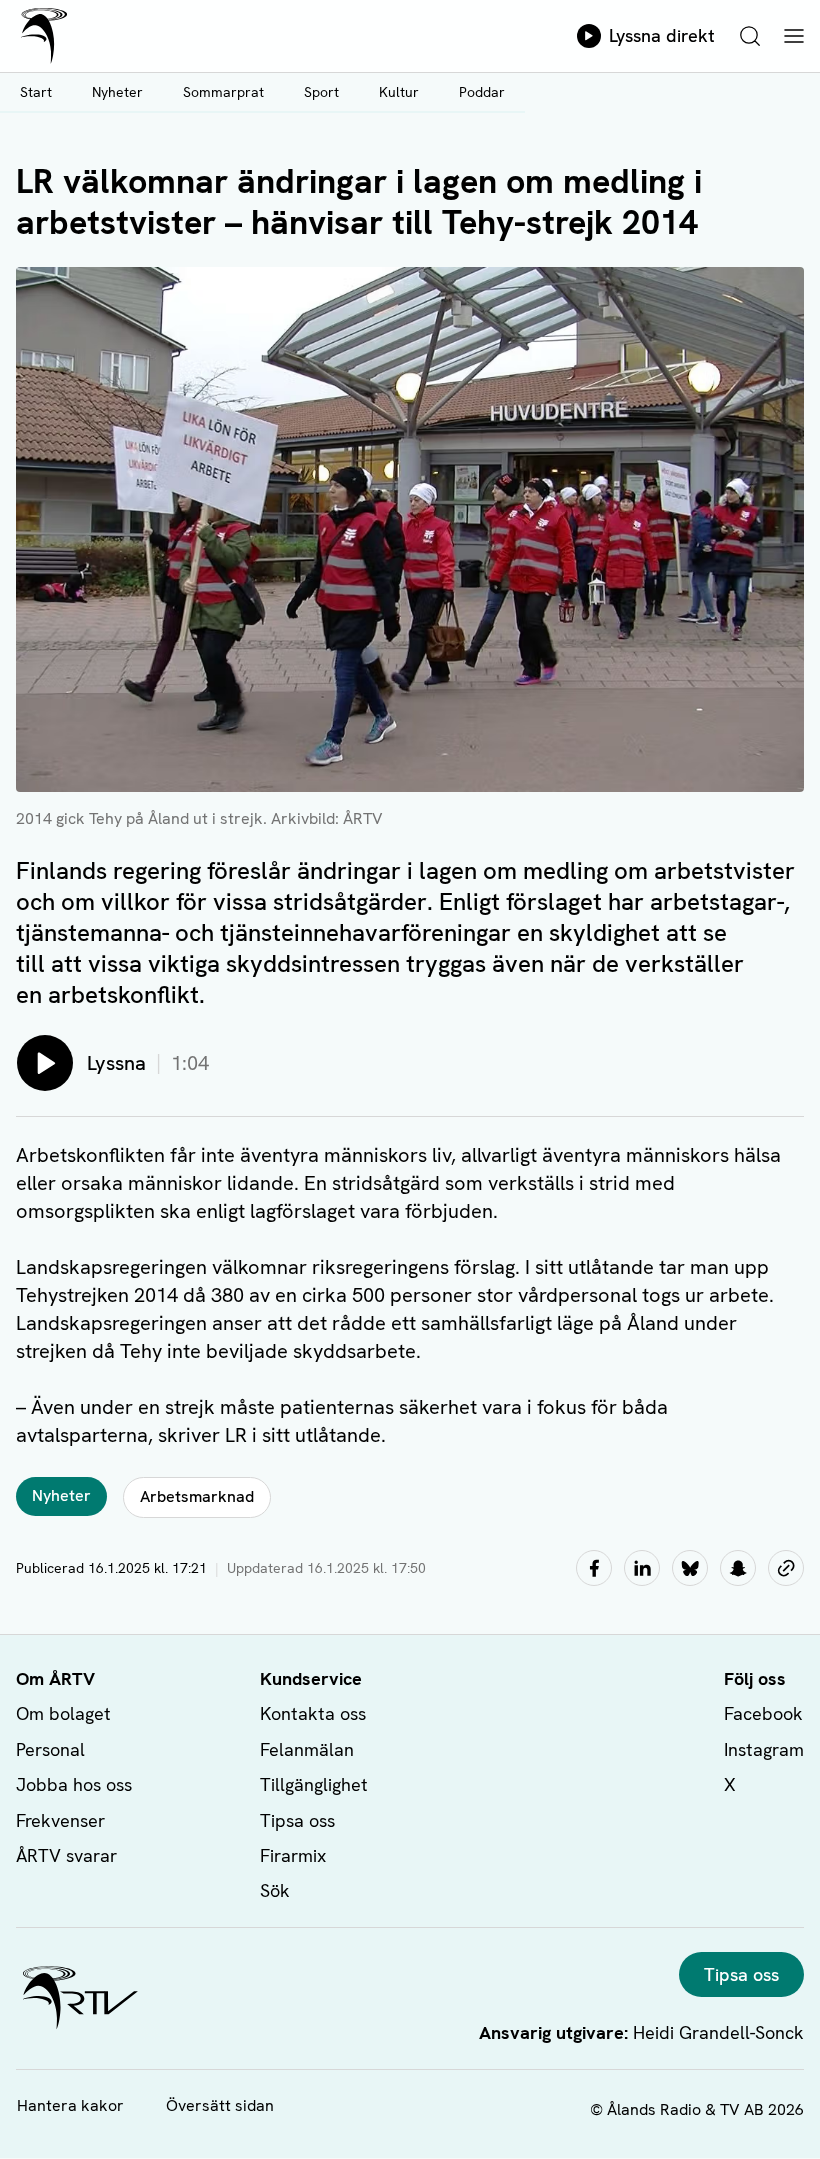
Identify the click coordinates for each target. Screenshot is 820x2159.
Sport (321, 92)
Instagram (764, 1749)
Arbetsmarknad (197, 1496)
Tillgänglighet (314, 1784)
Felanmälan (307, 1749)
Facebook (763, 1713)
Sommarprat (223, 92)
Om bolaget (63, 1713)
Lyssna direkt (662, 35)
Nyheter (117, 92)
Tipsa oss (297, 1820)
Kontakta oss (313, 1713)
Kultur (399, 92)
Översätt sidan (220, 2105)
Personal (50, 1749)
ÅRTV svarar (66, 1855)
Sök (275, 1890)
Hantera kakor (70, 2105)
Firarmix (293, 1855)
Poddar (482, 92)
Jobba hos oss (74, 1784)
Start (36, 92)
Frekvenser (60, 1820)
